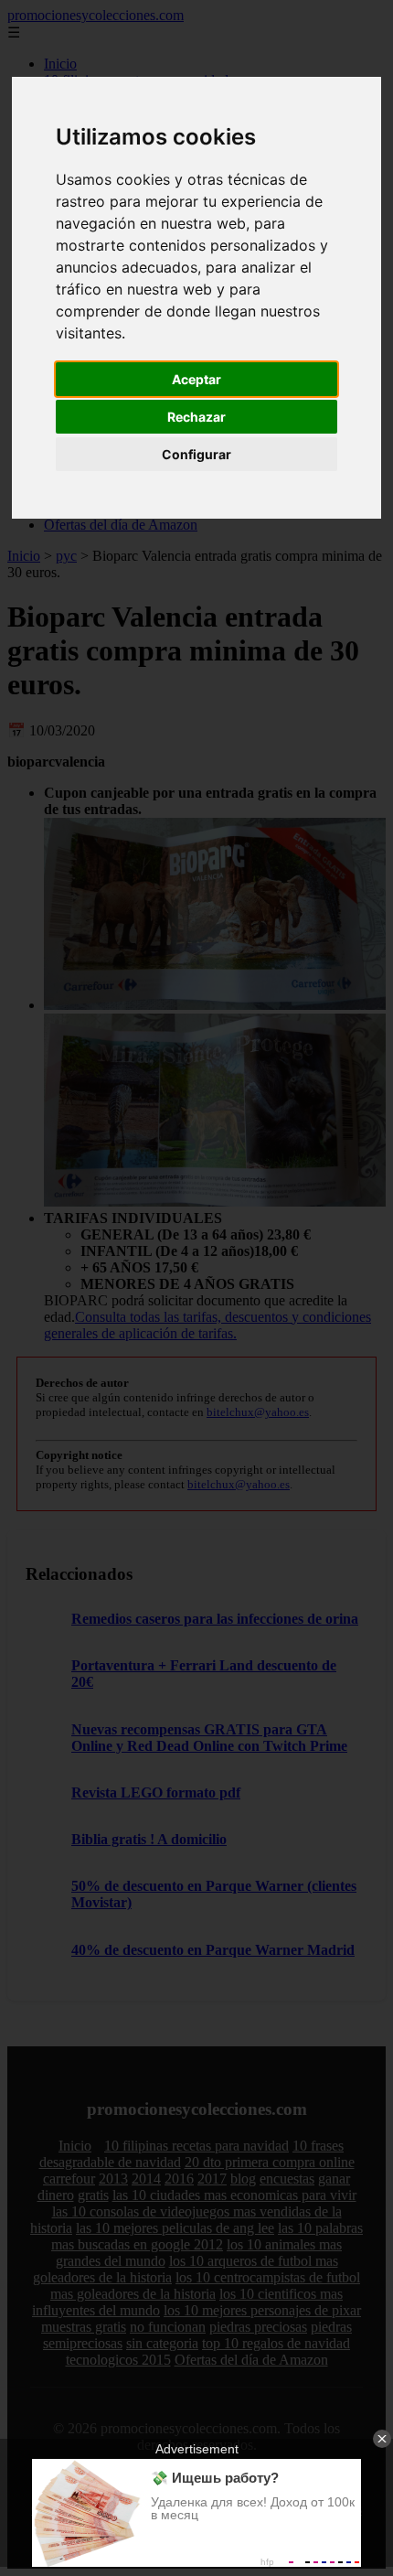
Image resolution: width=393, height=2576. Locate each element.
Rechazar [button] (196, 417)
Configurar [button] (196, 454)
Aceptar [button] (196, 379)
